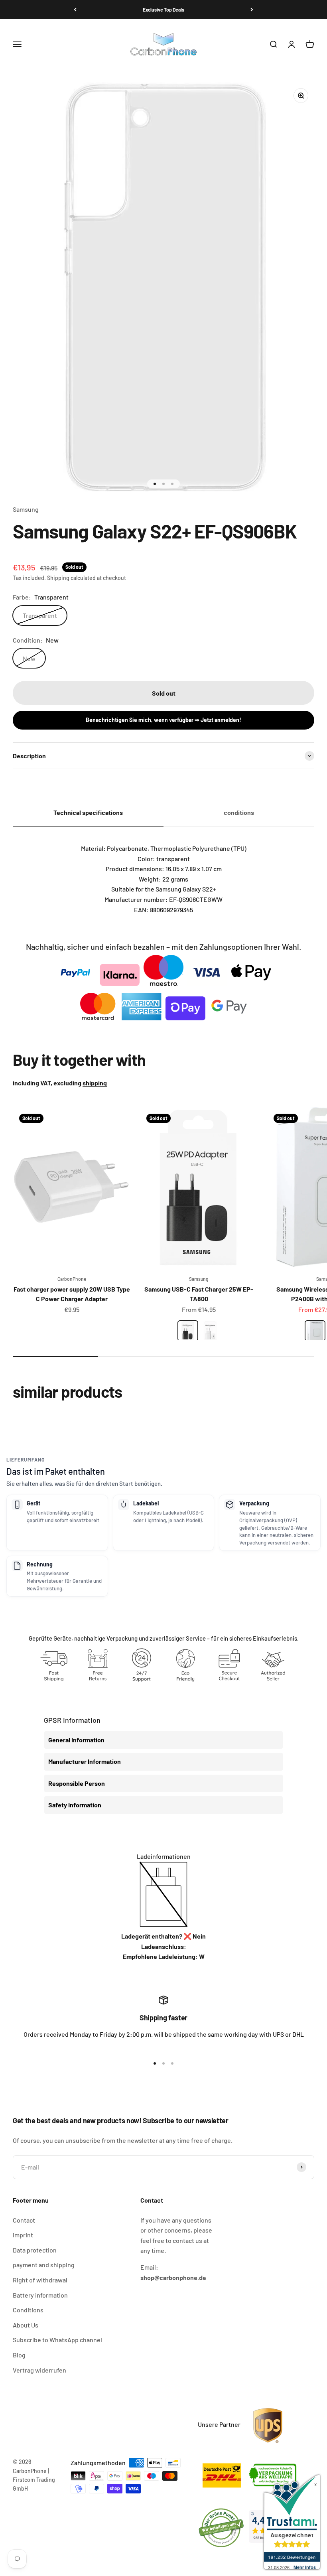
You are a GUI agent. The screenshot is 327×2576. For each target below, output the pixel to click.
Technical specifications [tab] (88, 812)
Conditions (28, 2310)
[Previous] (75, 10)
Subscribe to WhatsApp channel (57, 2340)
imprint (23, 2235)
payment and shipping (44, 2265)
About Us (26, 2325)
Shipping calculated (71, 578)
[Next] (252, 10)
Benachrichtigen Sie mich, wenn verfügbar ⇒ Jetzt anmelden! (163, 720)
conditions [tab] (239, 812)
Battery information (40, 2295)
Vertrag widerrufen (39, 2370)
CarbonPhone (72, 1279)
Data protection (35, 2250)
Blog (19, 2355)
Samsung (26, 509)
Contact (24, 2220)
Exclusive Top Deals (163, 10)
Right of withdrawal (40, 2280)
